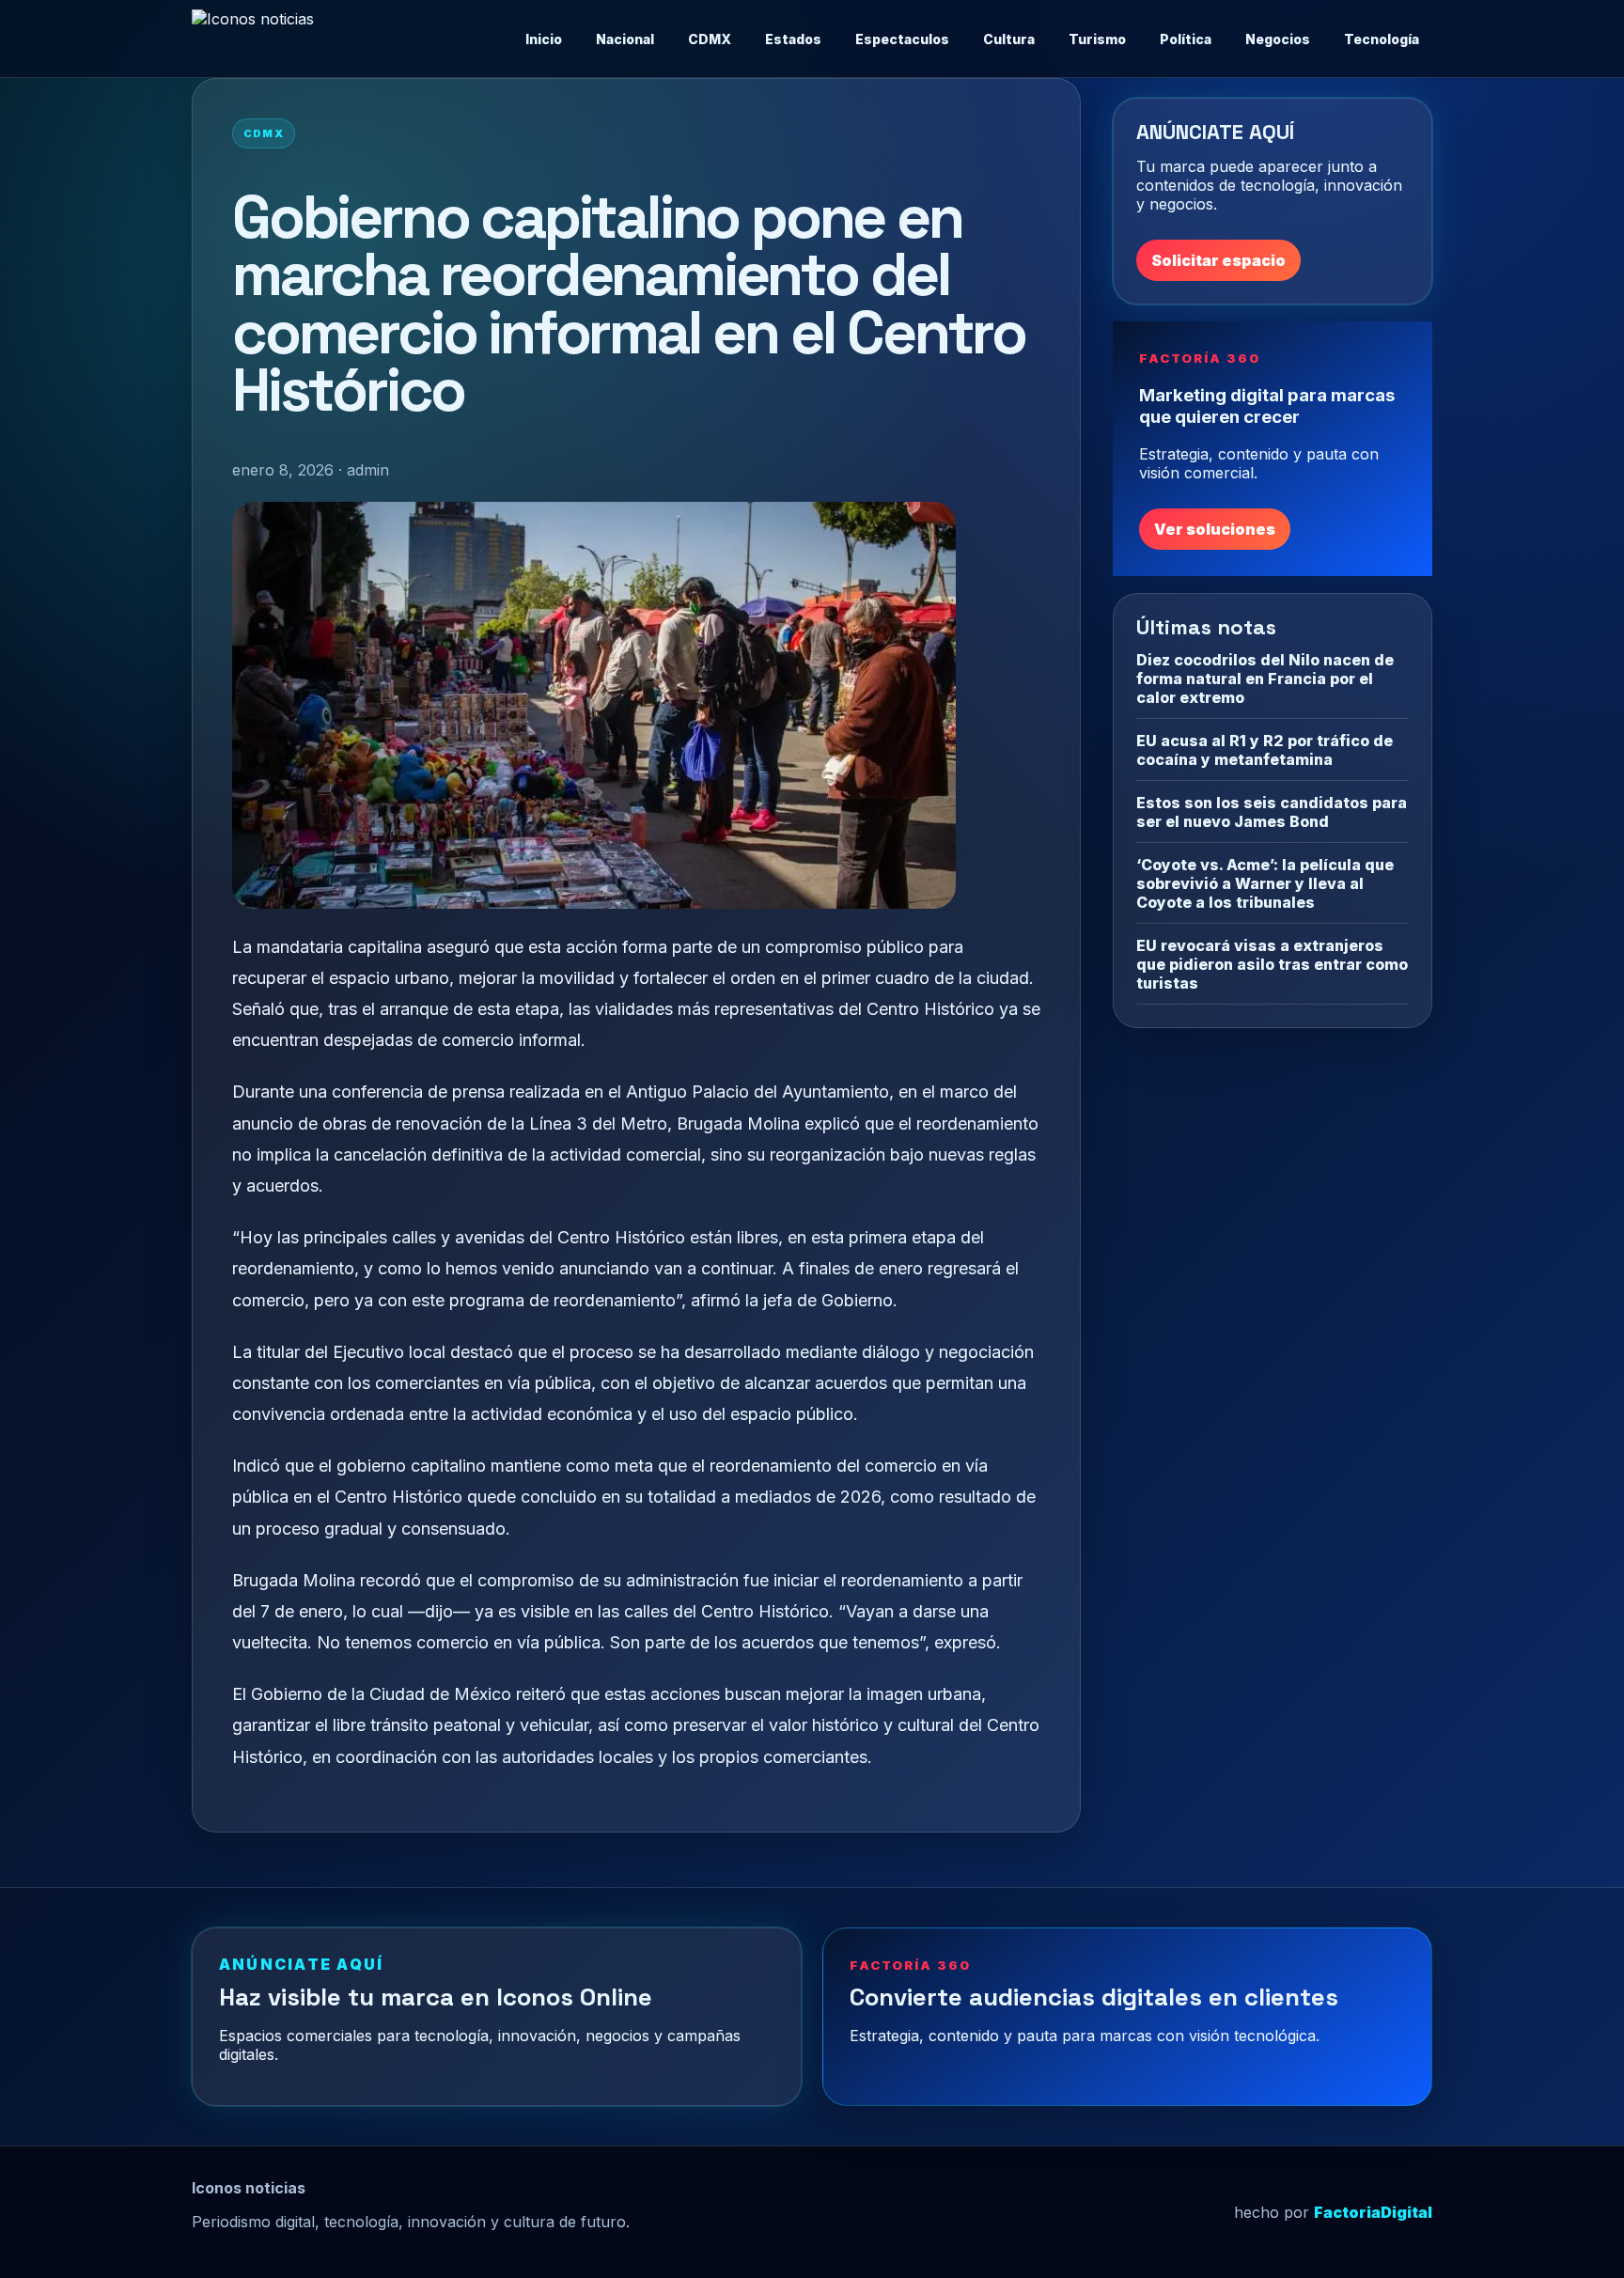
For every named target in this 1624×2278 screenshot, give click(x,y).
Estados (793, 39)
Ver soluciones (1215, 529)
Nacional (625, 39)
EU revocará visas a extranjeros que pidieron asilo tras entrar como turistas (1272, 964)
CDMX (710, 39)
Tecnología (1382, 39)
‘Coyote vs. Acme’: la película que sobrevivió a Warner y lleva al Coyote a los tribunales (1265, 883)
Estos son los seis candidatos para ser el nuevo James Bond (1272, 812)
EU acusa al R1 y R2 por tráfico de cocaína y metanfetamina (1265, 750)
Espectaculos (902, 39)
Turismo (1097, 39)
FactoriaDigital (1373, 2212)
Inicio (544, 39)
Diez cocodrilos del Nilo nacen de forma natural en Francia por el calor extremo (1265, 679)
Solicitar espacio (1218, 260)
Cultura (1009, 39)
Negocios (1278, 39)
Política (1186, 39)
